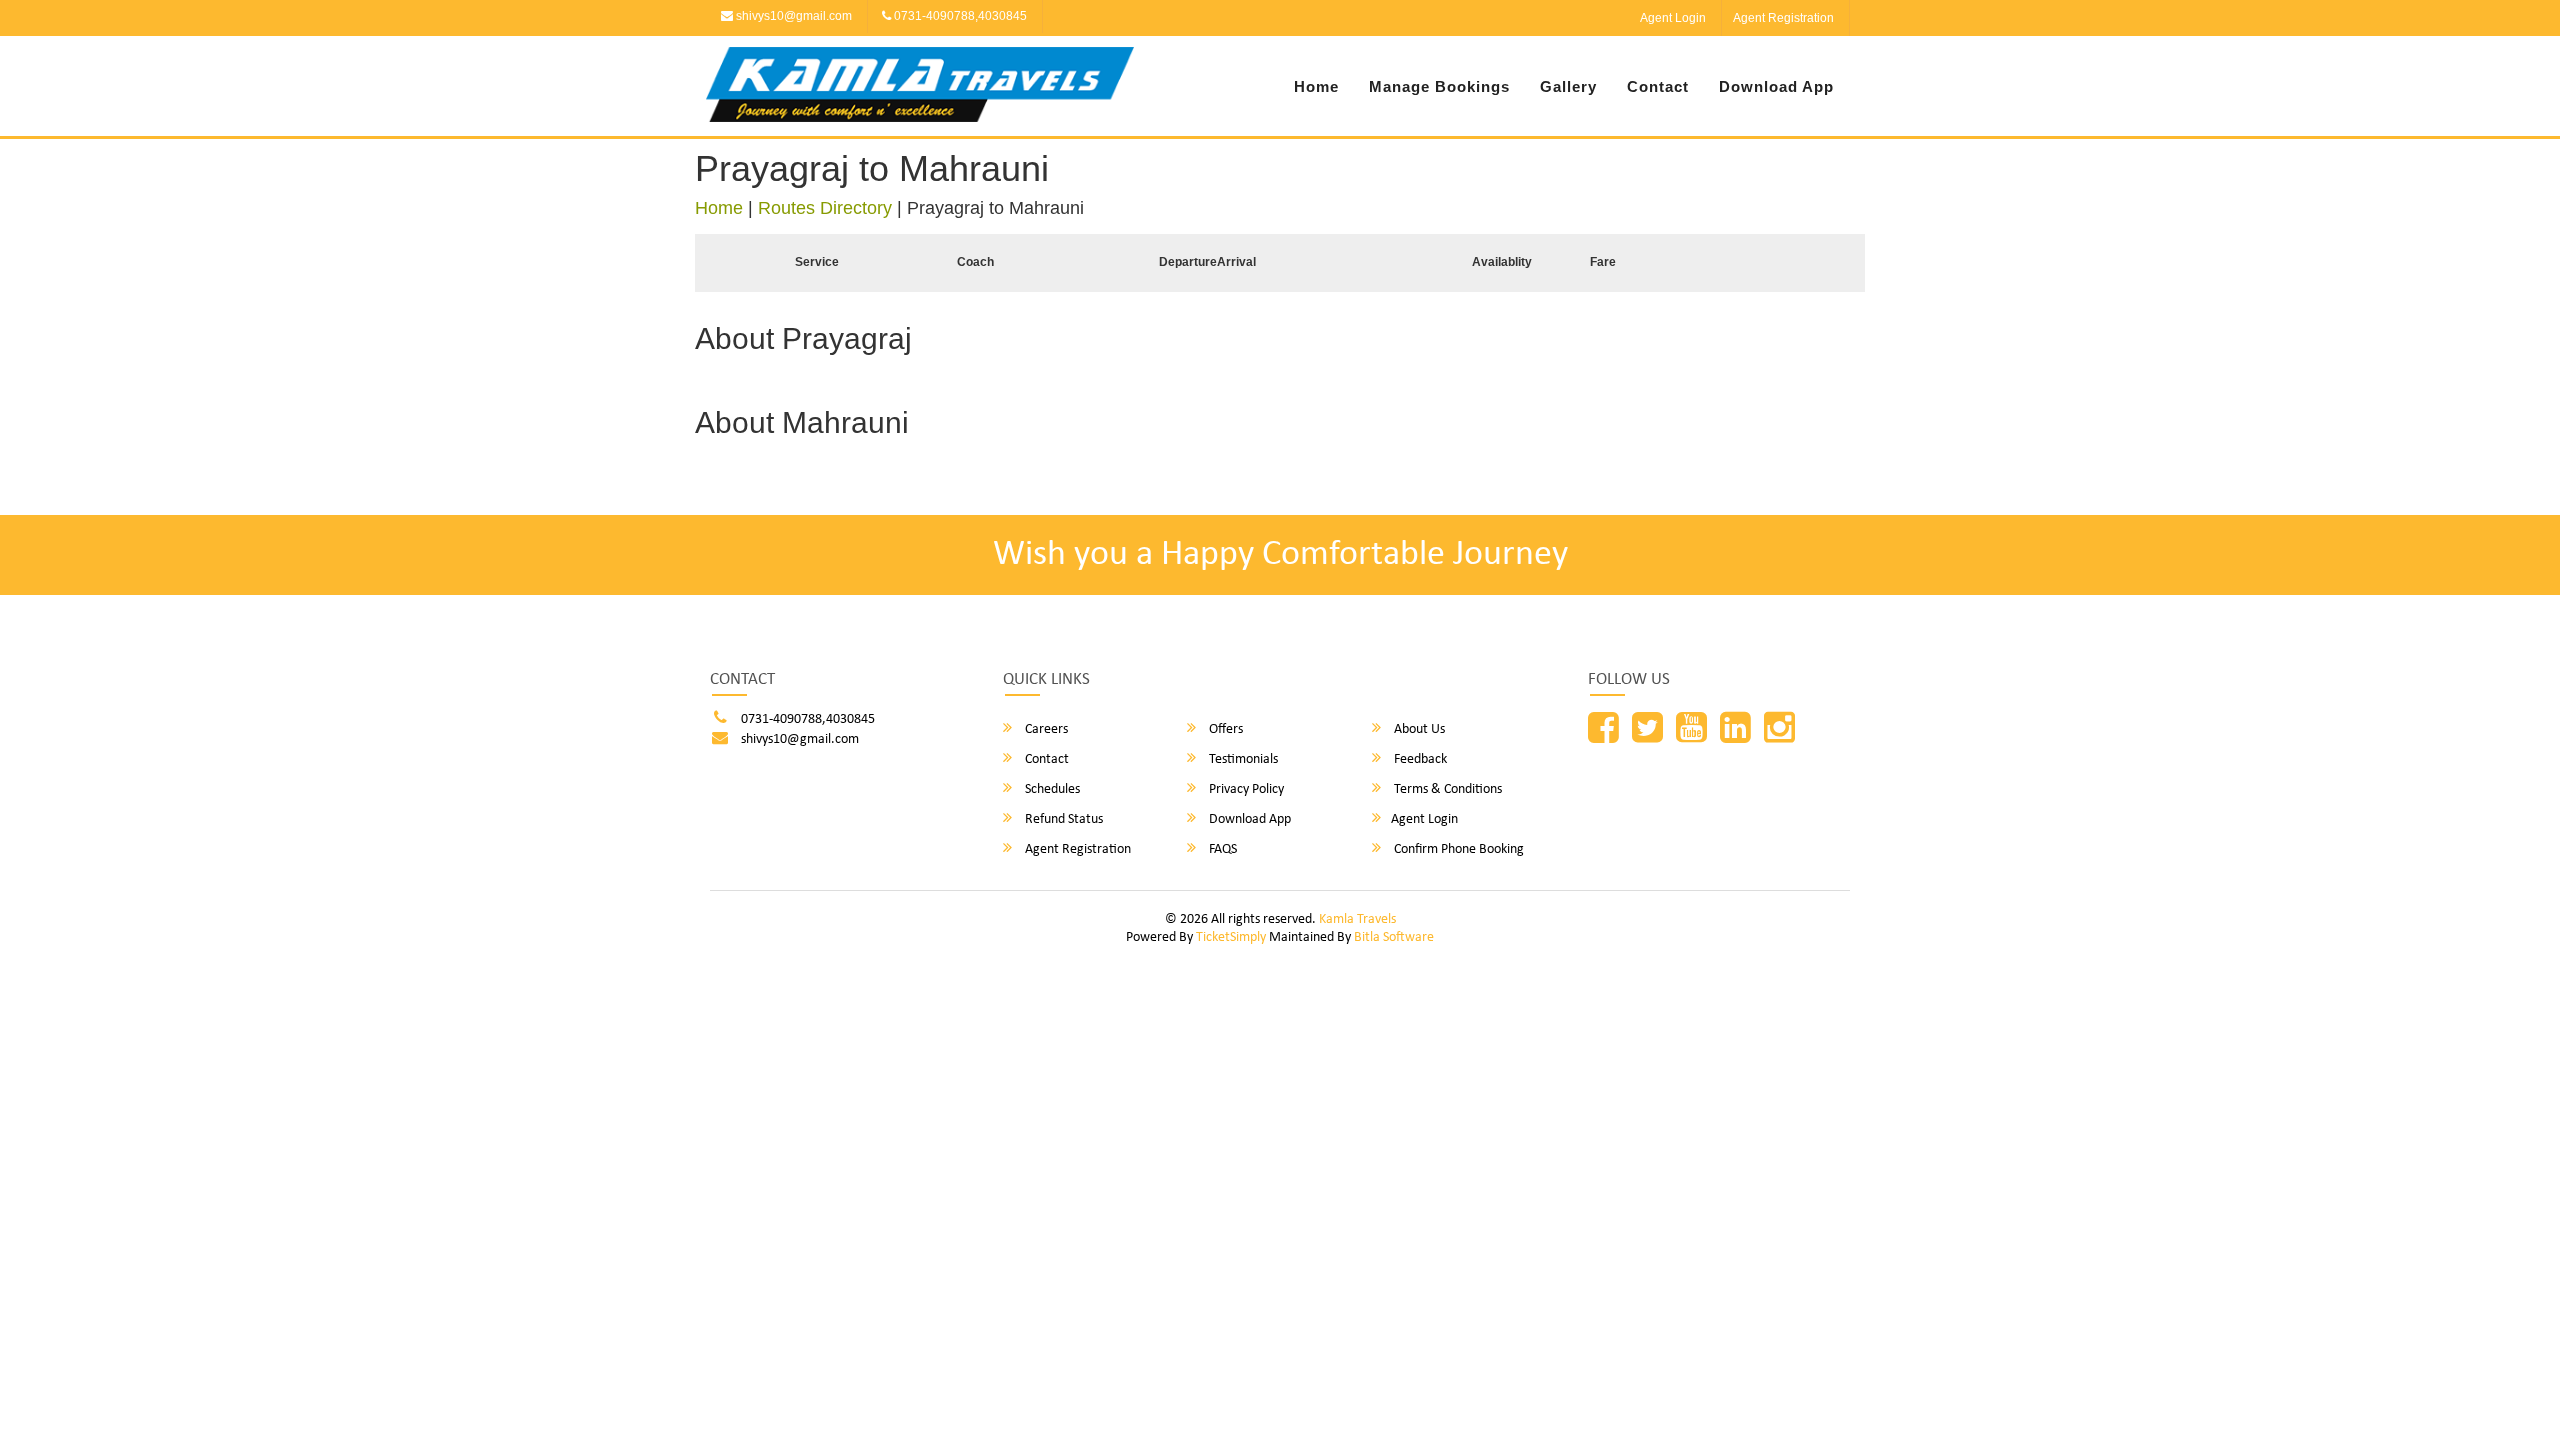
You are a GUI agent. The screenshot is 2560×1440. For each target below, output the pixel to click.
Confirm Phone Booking (1457, 849)
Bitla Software (1394, 937)
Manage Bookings (1439, 86)
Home (1316, 86)
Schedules (1051, 789)
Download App (1776, 86)
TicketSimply (1231, 937)
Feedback (1419, 759)
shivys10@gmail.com (792, 16)
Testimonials (1242, 759)
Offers (1224, 729)
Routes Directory (825, 208)
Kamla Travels (1357, 919)
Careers (1045, 729)
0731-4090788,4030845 (959, 16)
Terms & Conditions (1446, 789)
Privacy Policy (1245, 789)
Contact (1658, 86)
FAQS (1221, 849)
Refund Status (1062, 819)
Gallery (1568, 86)
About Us (1418, 729)
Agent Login (1673, 18)
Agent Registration (1783, 18)
